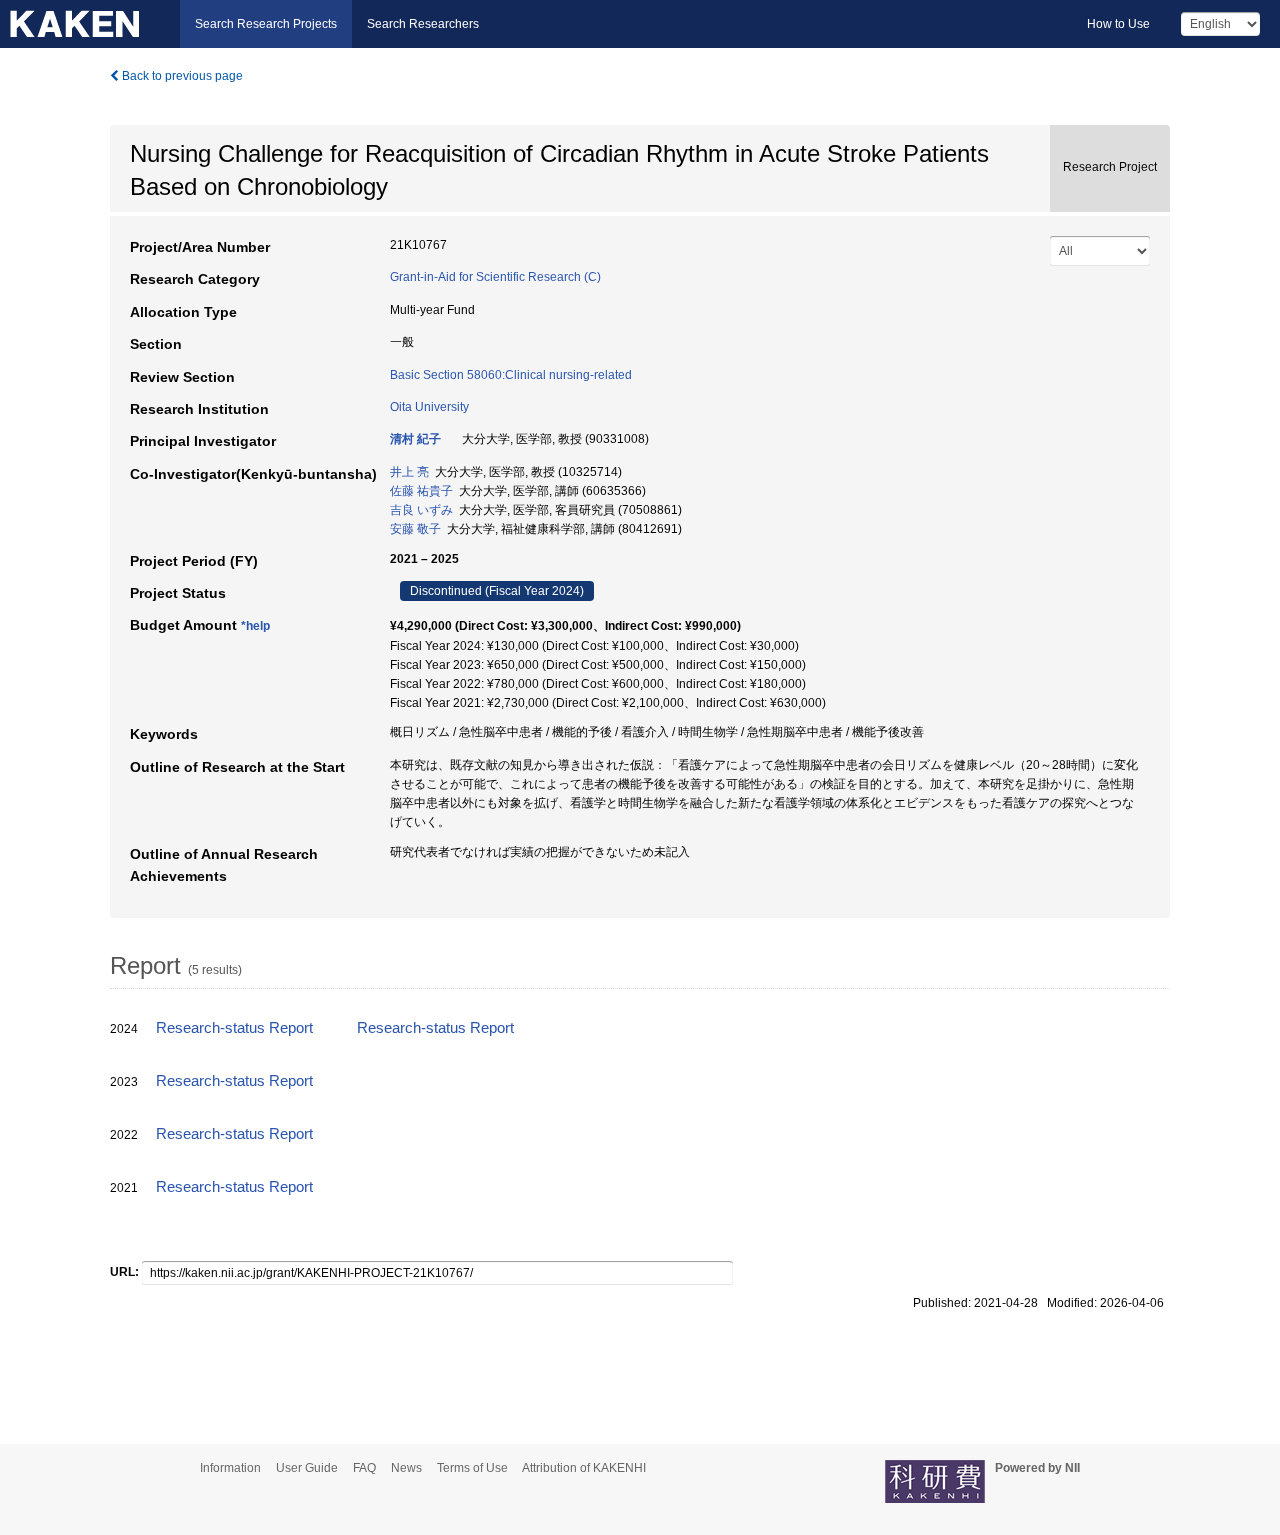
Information (230, 1468)
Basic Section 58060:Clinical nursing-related (511, 375)
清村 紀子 (415, 439)
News (406, 1468)
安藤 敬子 (415, 529)
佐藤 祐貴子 (421, 491)
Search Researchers (423, 24)
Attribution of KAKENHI (584, 1468)
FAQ (364, 1468)
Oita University (429, 407)
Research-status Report (234, 1028)
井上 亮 (409, 472)
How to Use (1118, 24)
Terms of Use (472, 1468)
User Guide (307, 1468)
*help (255, 626)
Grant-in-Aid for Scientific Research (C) (495, 277)
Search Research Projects (266, 24)
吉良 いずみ (421, 510)
